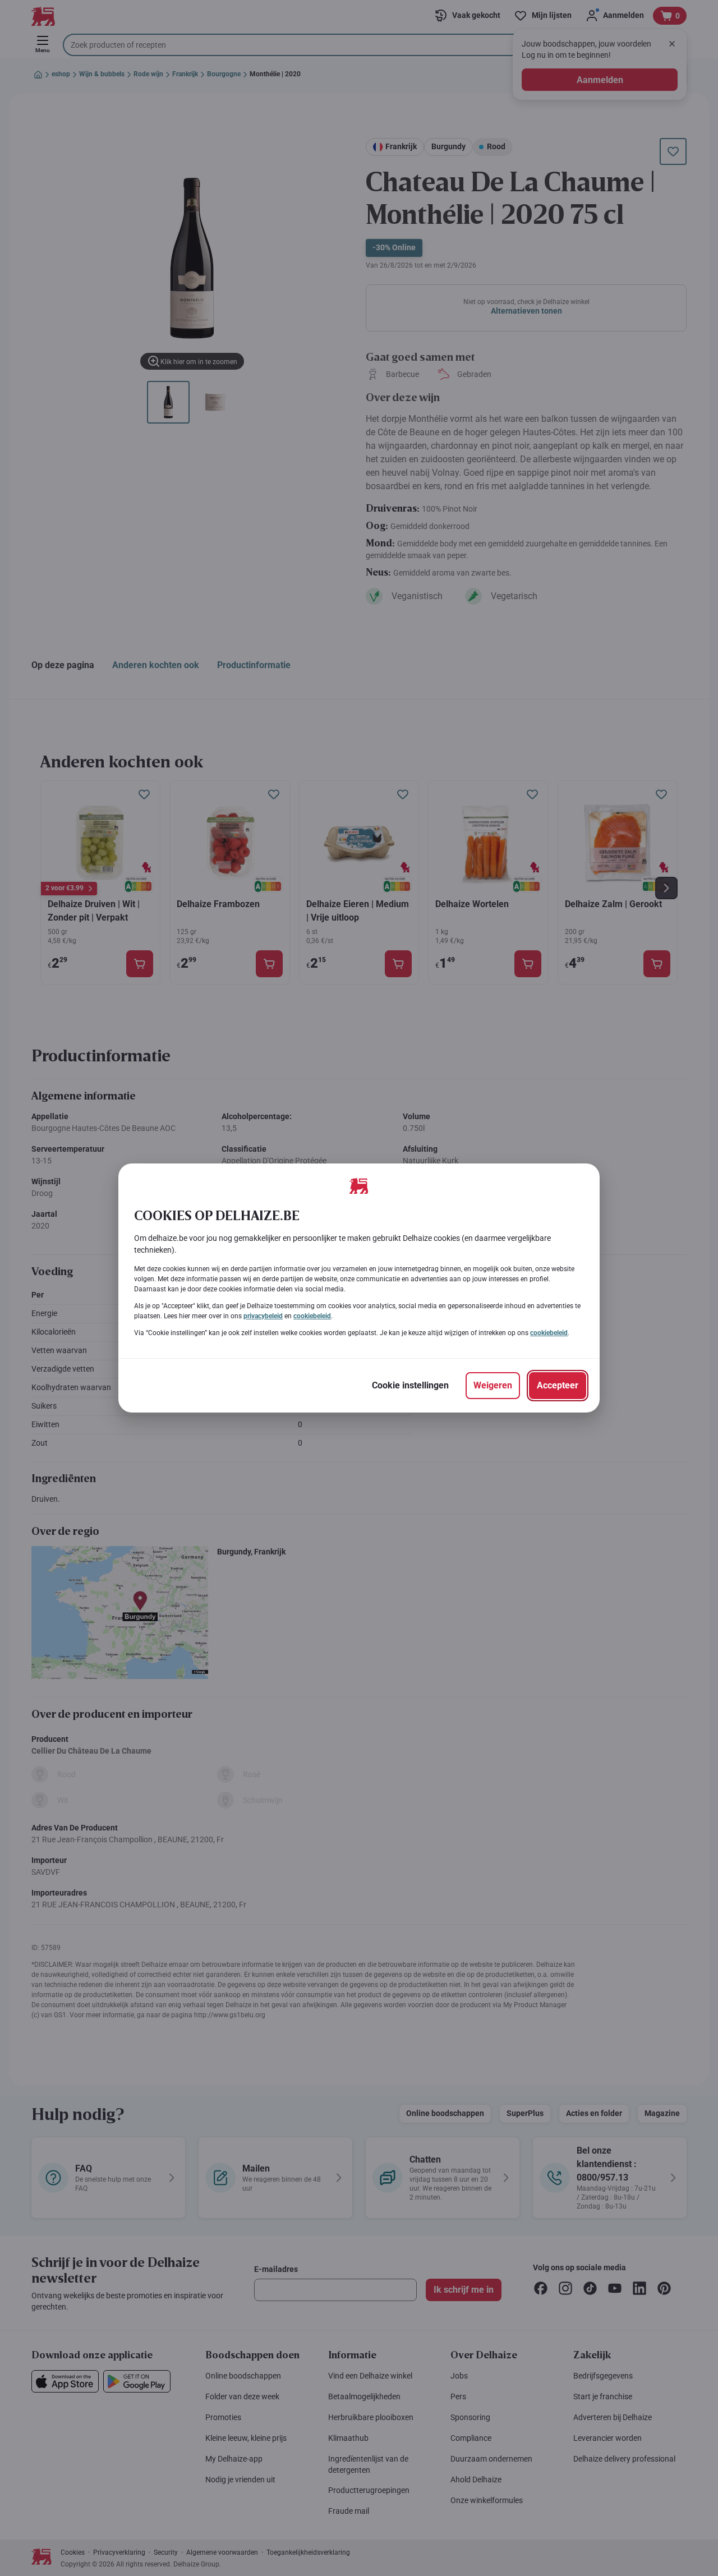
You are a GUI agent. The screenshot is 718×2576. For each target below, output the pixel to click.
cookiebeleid (312, 1316)
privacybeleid (263, 1316)
